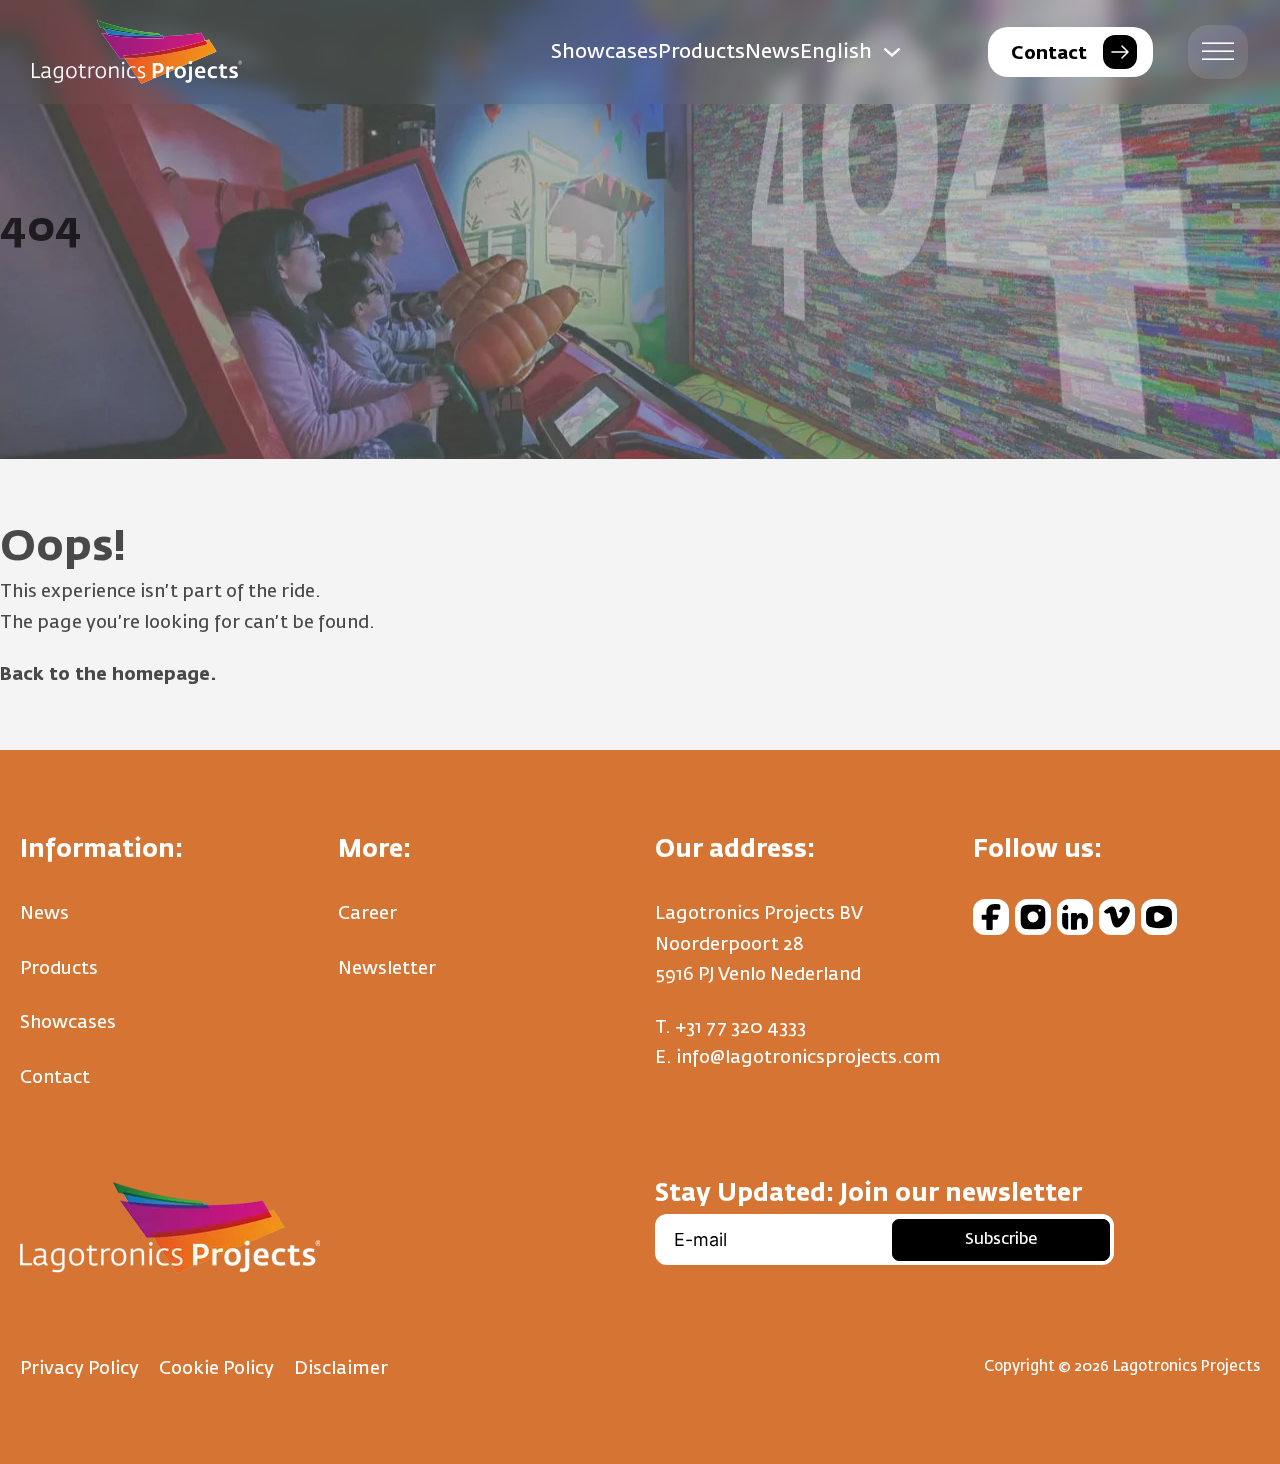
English (836, 52)
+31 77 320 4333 (740, 1028)
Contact (55, 1078)
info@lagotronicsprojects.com (808, 1058)
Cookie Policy (216, 1369)
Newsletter (387, 969)
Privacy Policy (79, 1369)
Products (701, 52)
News (772, 52)
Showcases (604, 52)
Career (367, 914)
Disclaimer (341, 1369)
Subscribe (1001, 1240)
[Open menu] (1218, 52)
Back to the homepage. (108, 675)
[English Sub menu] (892, 52)
